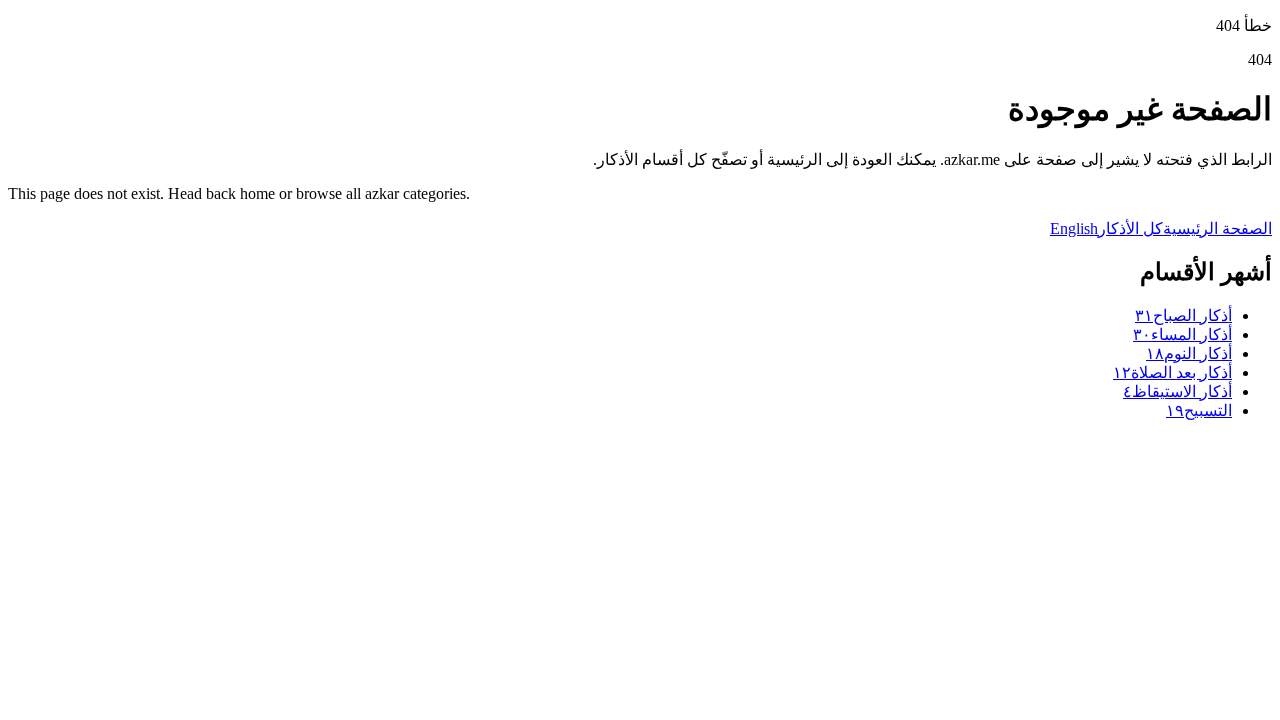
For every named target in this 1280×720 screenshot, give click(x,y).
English (1074, 228)
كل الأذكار (1130, 228)
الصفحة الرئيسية (1217, 228)
